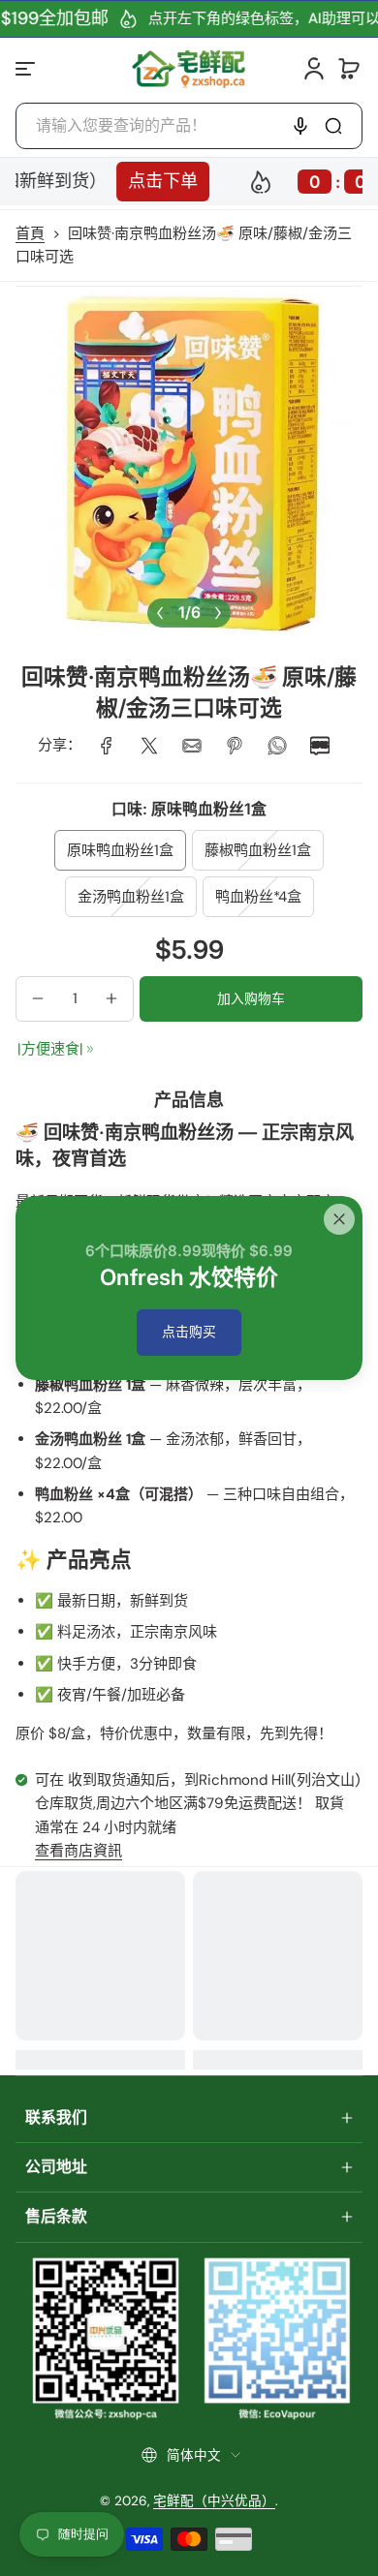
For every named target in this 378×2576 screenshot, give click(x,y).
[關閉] (339, 1219)
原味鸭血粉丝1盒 (120, 850)
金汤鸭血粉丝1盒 (131, 897)
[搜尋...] (333, 126)
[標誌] (189, 68)
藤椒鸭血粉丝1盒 (258, 850)
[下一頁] (218, 613)
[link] (107, 746)
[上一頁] (160, 613)
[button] (349, 69)
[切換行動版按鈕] (27, 69)
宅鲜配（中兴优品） (214, 2501)
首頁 (30, 233)
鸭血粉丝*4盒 (258, 897)
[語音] (300, 126)
